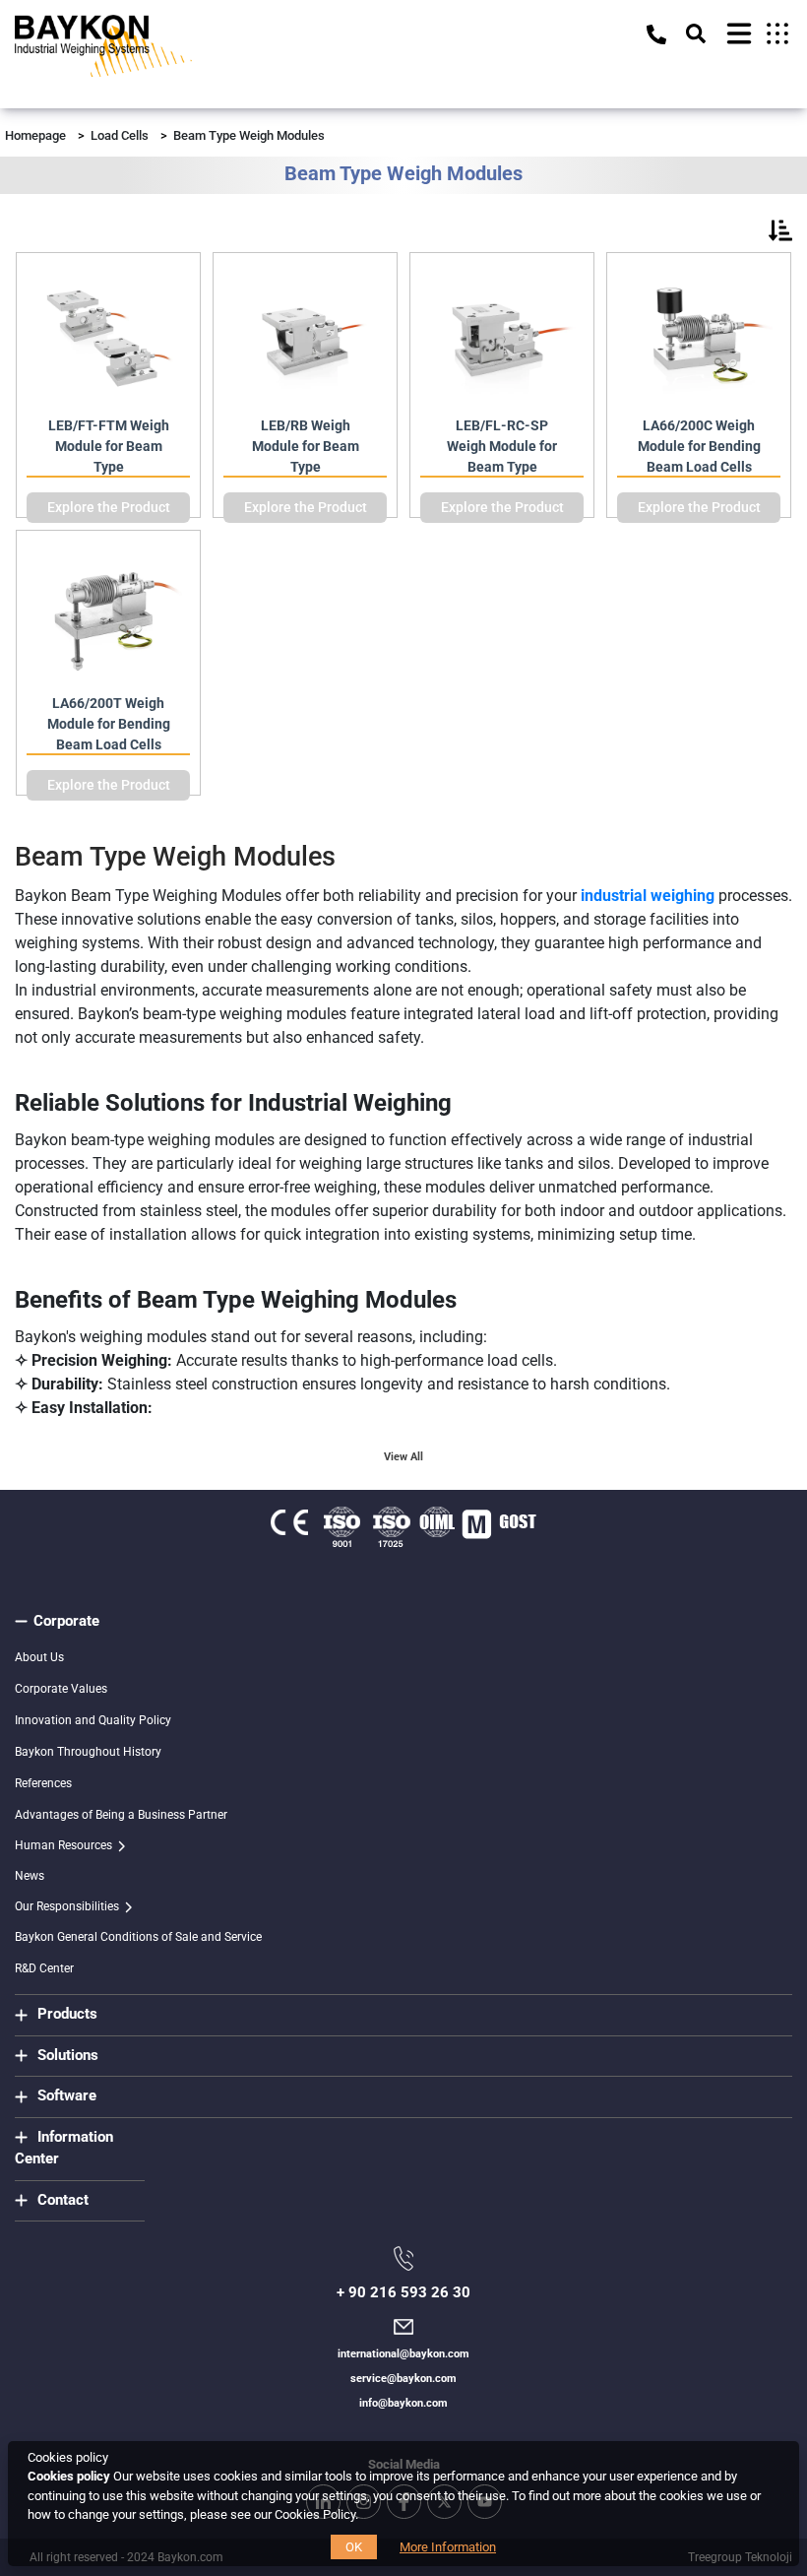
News (30, 1876)
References (43, 1783)
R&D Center (44, 1968)
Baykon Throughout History (88, 1752)
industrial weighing (648, 896)
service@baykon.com (403, 2379)
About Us (39, 1657)
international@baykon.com (403, 2354)
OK (354, 2547)
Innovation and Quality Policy (93, 1720)
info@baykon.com (403, 2403)
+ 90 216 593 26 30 (403, 2292)
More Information (448, 2547)
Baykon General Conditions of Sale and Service (138, 1937)
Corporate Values (61, 1689)
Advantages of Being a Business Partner (121, 1815)
